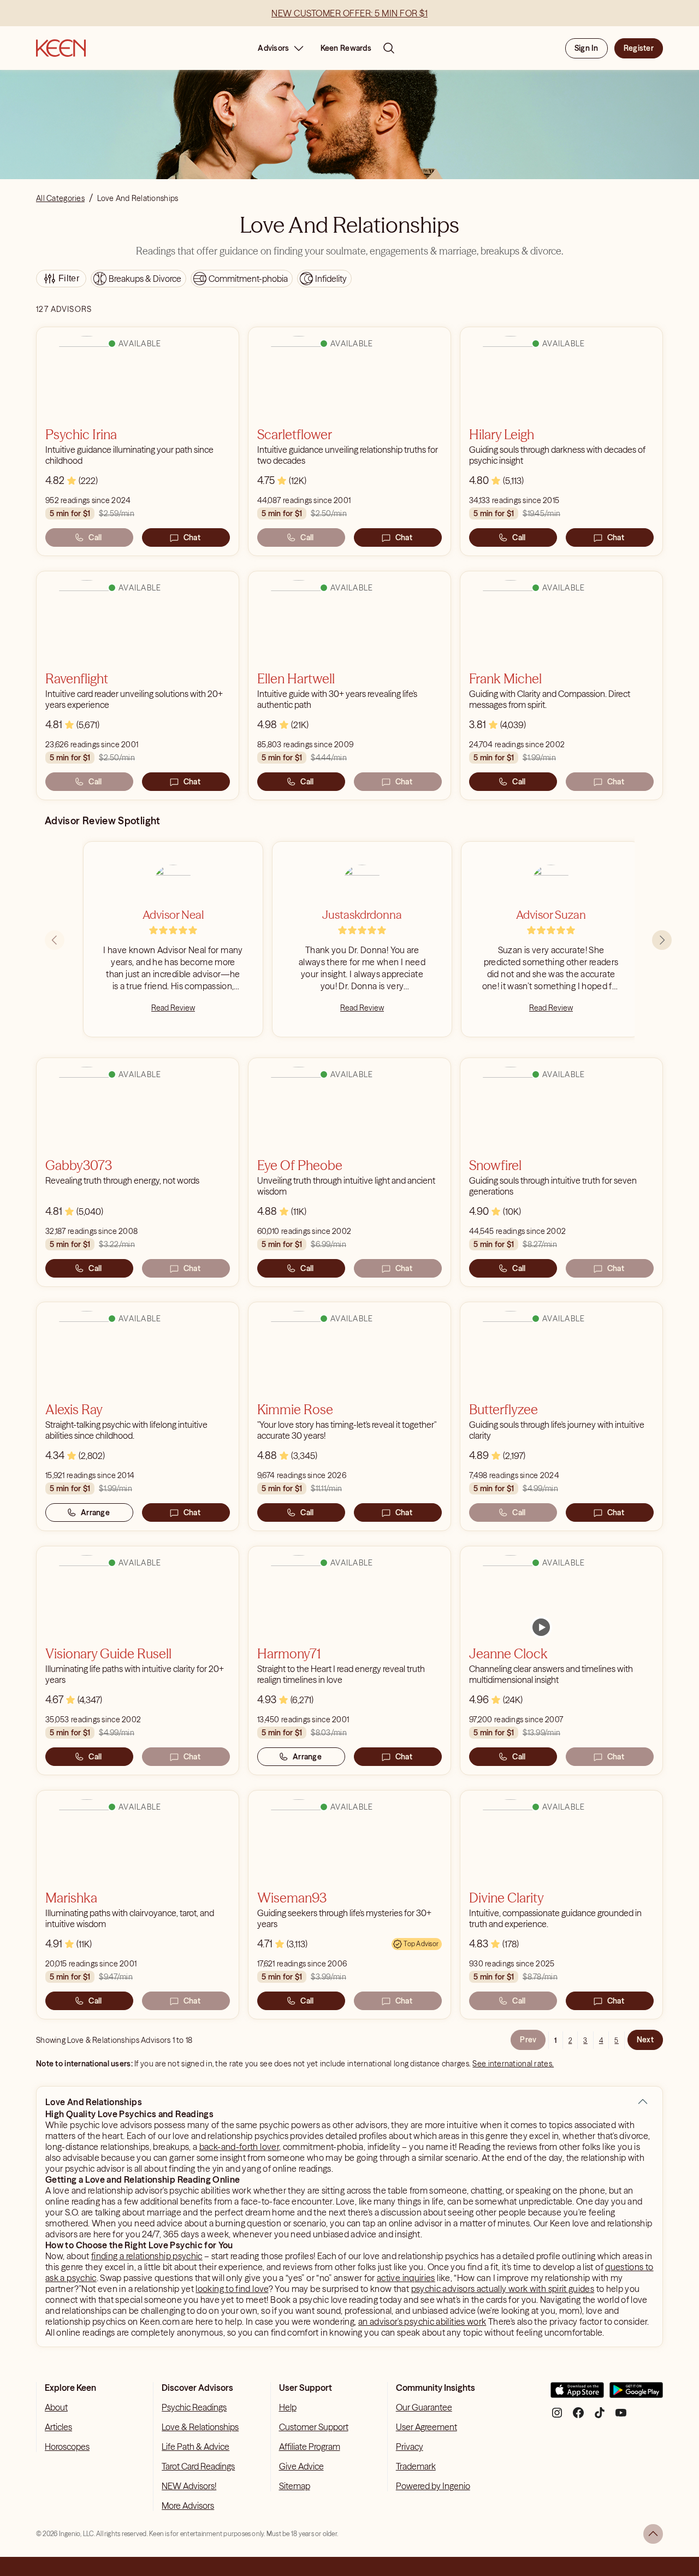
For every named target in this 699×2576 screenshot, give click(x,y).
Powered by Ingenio (433, 2486)
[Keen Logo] (61, 48)
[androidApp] (636, 2394)
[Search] (389, 48)
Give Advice (301, 2466)
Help (288, 2407)
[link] (541, 1627)
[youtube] (621, 2417)
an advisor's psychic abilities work (422, 2321)
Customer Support (314, 2427)
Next (645, 2040)
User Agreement (426, 2427)
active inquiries (406, 2278)
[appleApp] (577, 2394)
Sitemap (295, 2486)
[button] (643, 2102)
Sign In (587, 48)
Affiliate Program (310, 2447)
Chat (192, 537)
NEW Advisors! (189, 2486)
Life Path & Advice (196, 2447)
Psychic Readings (194, 2407)
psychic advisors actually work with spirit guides (503, 2289)
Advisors (273, 48)
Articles (58, 2427)
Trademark (416, 2466)
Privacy (410, 2447)
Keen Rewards (346, 48)
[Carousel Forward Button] (662, 940)
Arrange (95, 1512)
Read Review (173, 1008)
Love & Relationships (200, 2427)
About (56, 2407)
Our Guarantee (424, 2407)
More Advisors (188, 2506)
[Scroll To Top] (653, 2534)
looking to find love (232, 2289)
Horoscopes (67, 2447)
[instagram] (557, 2417)
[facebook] (578, 2417)
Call (95, 537)
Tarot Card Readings (198, 2466)
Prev (528, 2040)
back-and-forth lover (239, 2147)
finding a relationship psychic (147, 2256)
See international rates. (513, 2064)
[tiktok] (600, 2417)
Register (639, 48)
